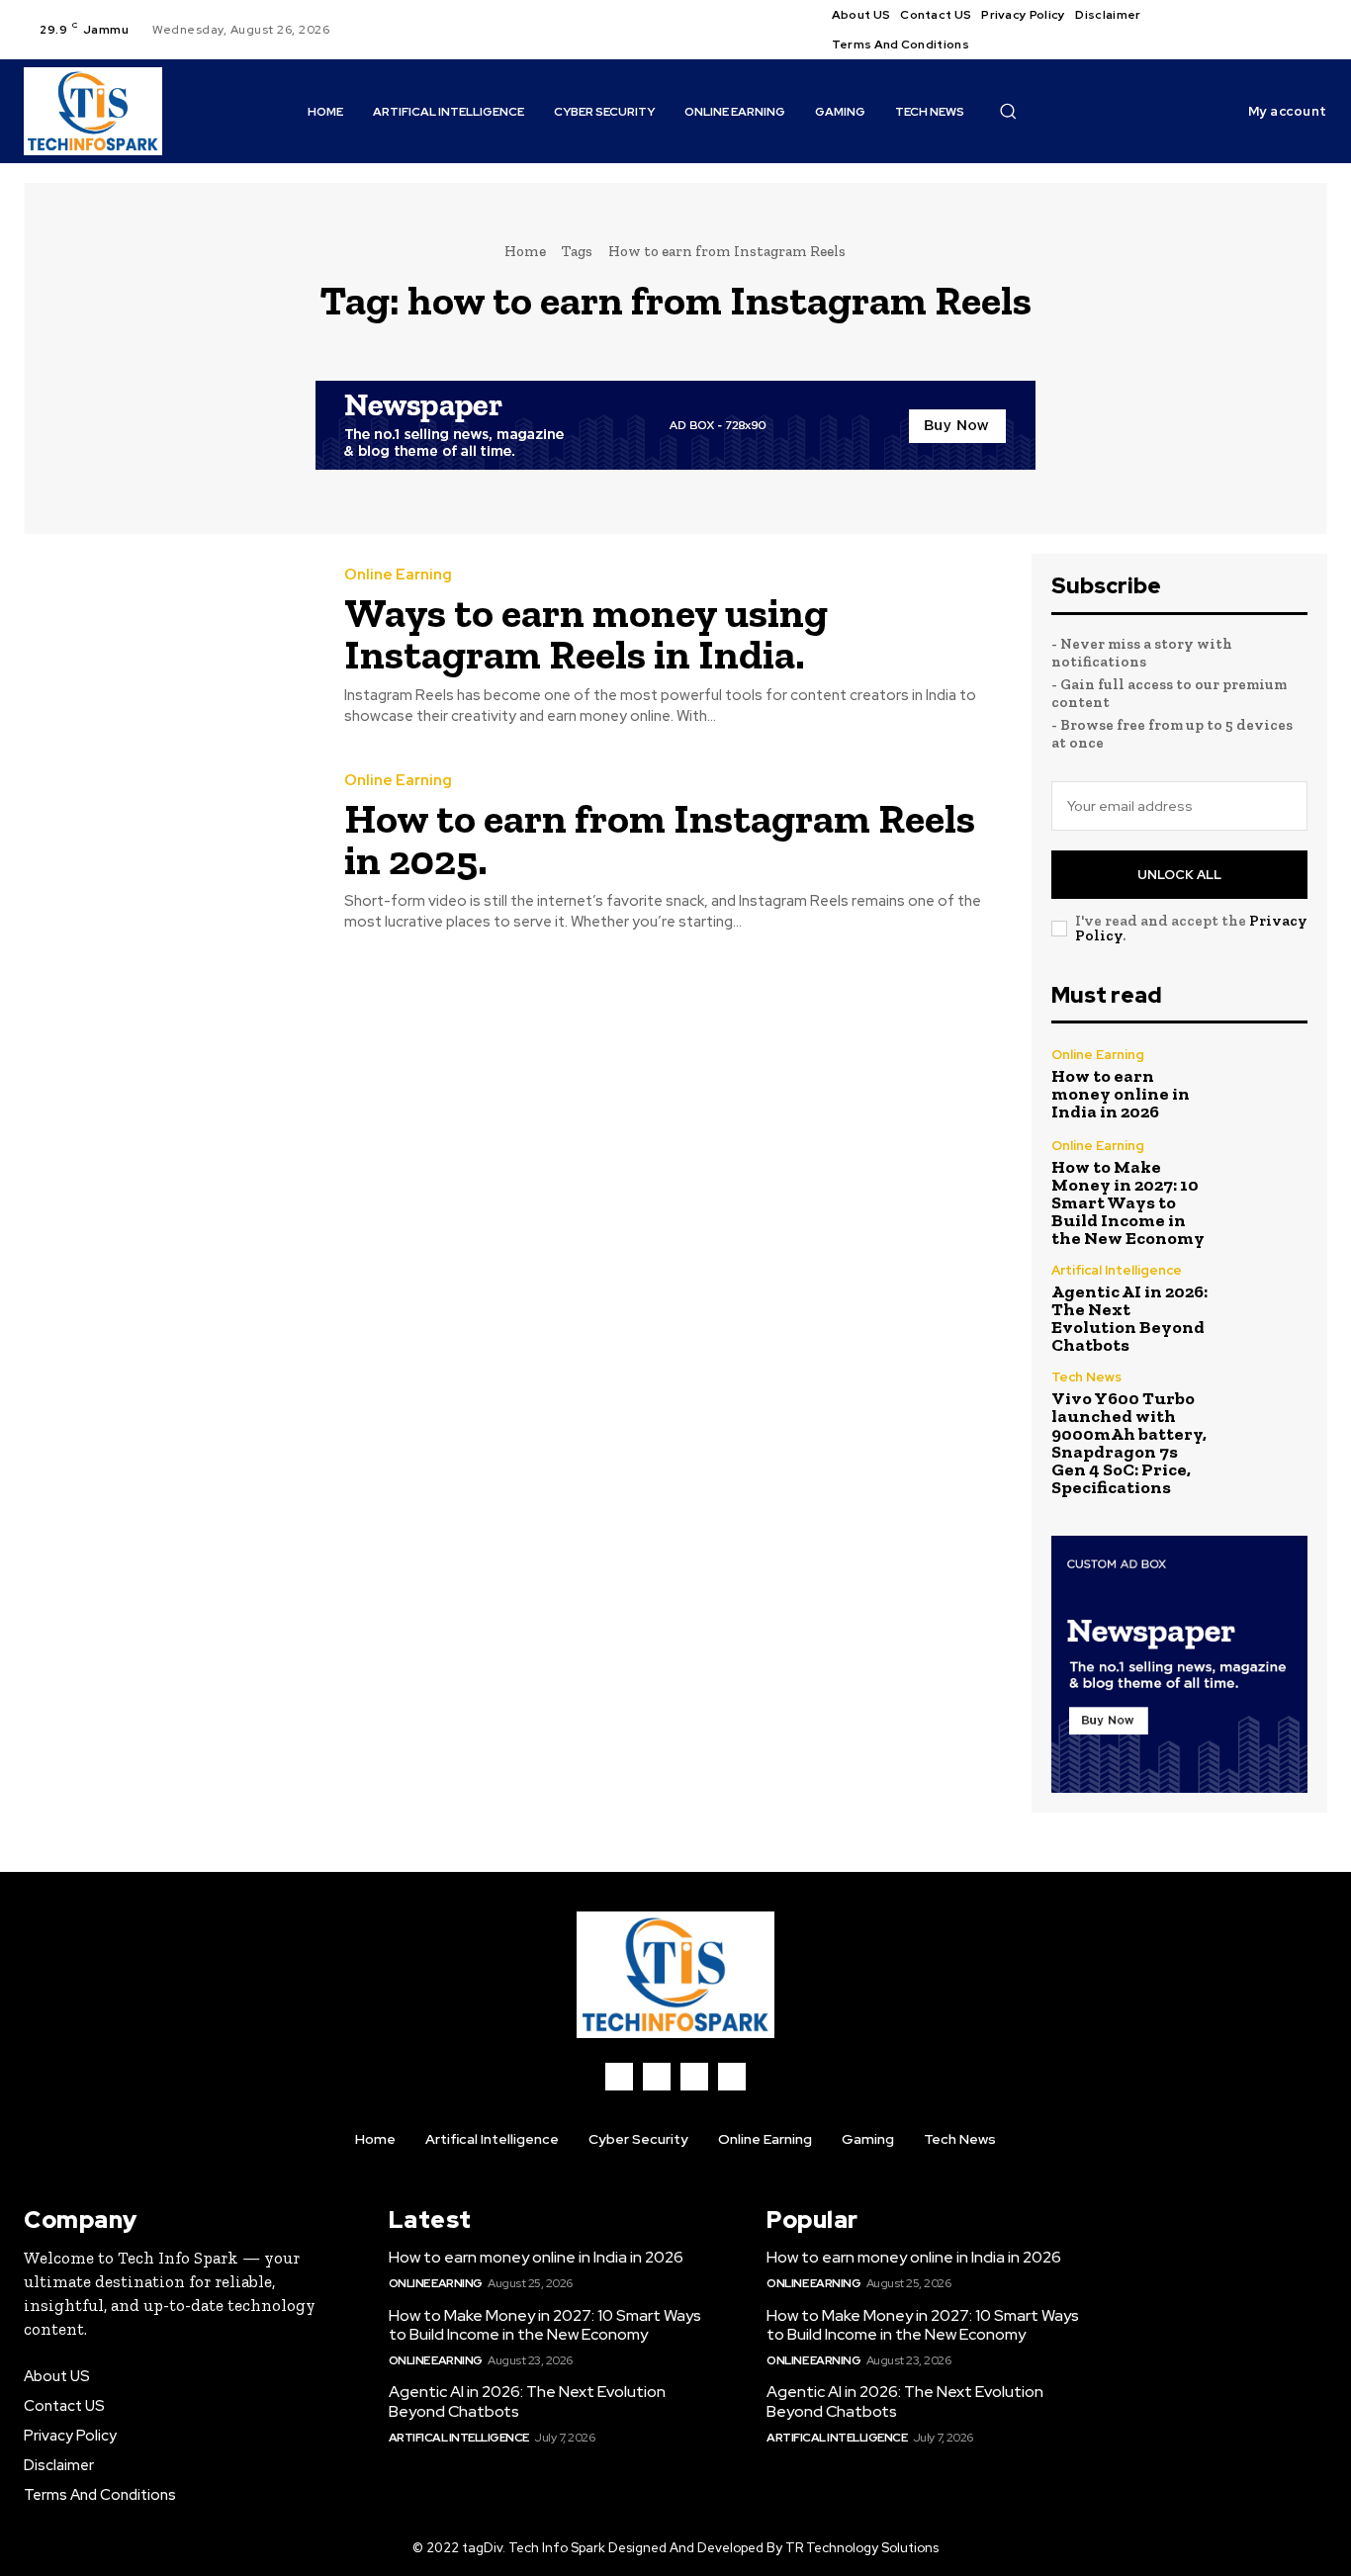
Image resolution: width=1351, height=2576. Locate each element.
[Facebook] (1257, 18)
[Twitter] (1305, 18)
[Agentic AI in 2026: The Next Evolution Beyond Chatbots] (1269, 1302)
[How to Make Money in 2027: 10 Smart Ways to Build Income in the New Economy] (1269, 1178)
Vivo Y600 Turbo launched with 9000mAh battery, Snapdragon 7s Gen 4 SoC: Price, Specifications (1129, 1443)
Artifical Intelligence (1117, 1270)
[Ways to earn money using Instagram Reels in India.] (169, 647)
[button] (1008, 111)
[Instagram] (1281, 18)
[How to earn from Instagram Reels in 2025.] (169, 852)
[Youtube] (1257, 42)
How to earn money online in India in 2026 (1121, 1094)
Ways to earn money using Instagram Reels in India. (586, 633)
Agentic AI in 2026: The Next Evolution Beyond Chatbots (1129, 1318)
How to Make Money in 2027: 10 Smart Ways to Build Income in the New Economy (1128, 1202)
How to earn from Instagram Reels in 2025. (660, 839)
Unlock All (1179, 875)
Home (525, 251)
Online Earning (398, 575)
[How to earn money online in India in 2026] (1269, 1085)
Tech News (1086, 1377)
